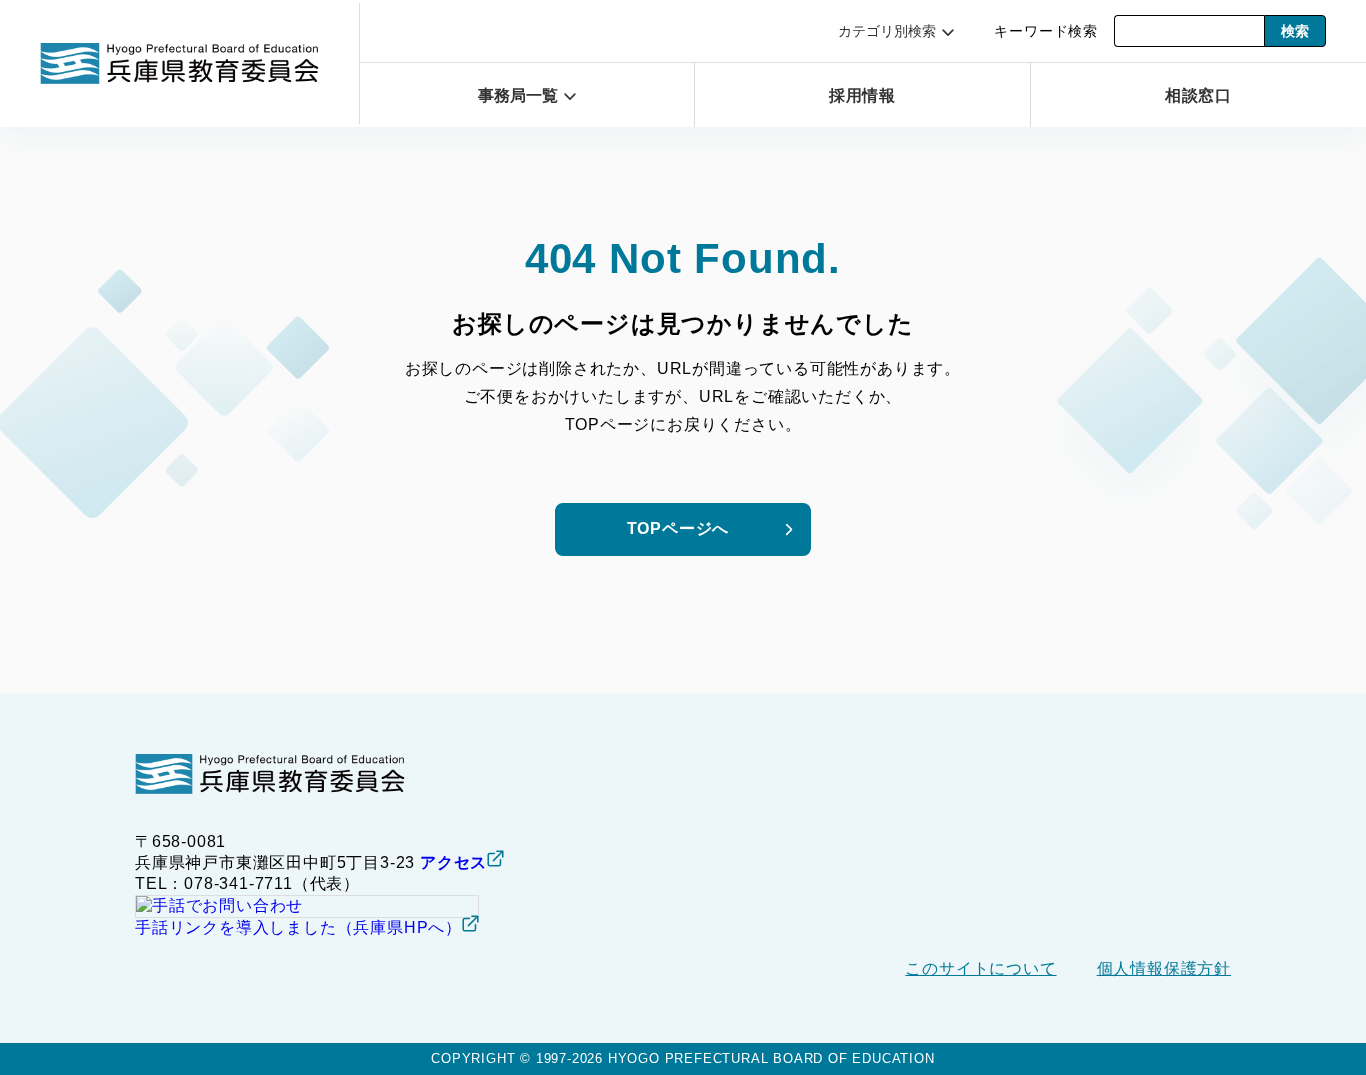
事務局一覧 (518, 95)
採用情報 (862, 95)
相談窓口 (1198, 95)
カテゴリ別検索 (887, 31)
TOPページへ (678, 528)
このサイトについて (980, 968)
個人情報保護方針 (1164, 968)
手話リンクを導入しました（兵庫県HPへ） (298, 927)
